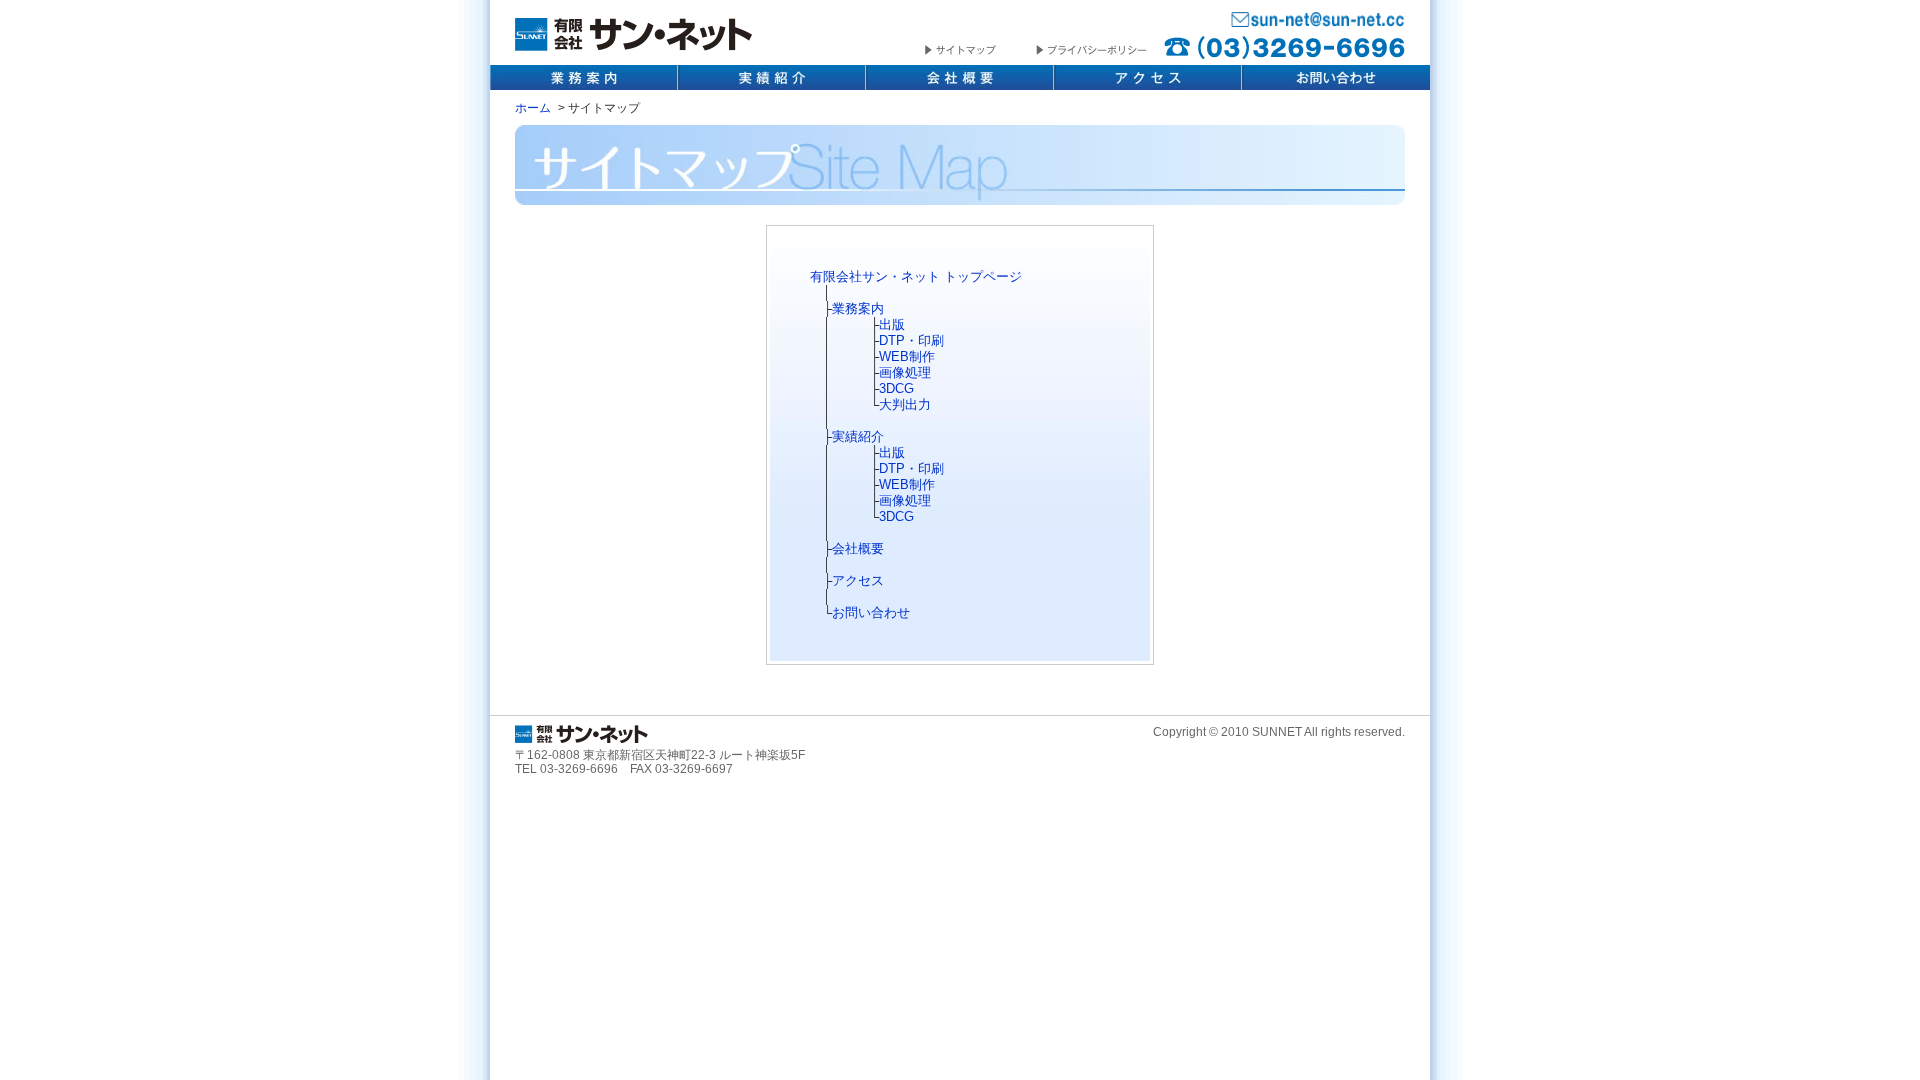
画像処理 (905, 372)
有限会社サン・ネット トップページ (916, 276)
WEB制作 (907, 356)
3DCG (896, 388)
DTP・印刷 (911, 340)
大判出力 (905, 404)
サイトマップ (980, 51)
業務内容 (584, 77)
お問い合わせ (1336, 77)
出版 (892, 324)
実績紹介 (772, 77)
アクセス (1148, 77)
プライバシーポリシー (1091, 51)
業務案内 (858, 308)
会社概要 (960, 77)
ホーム (533, 107)
